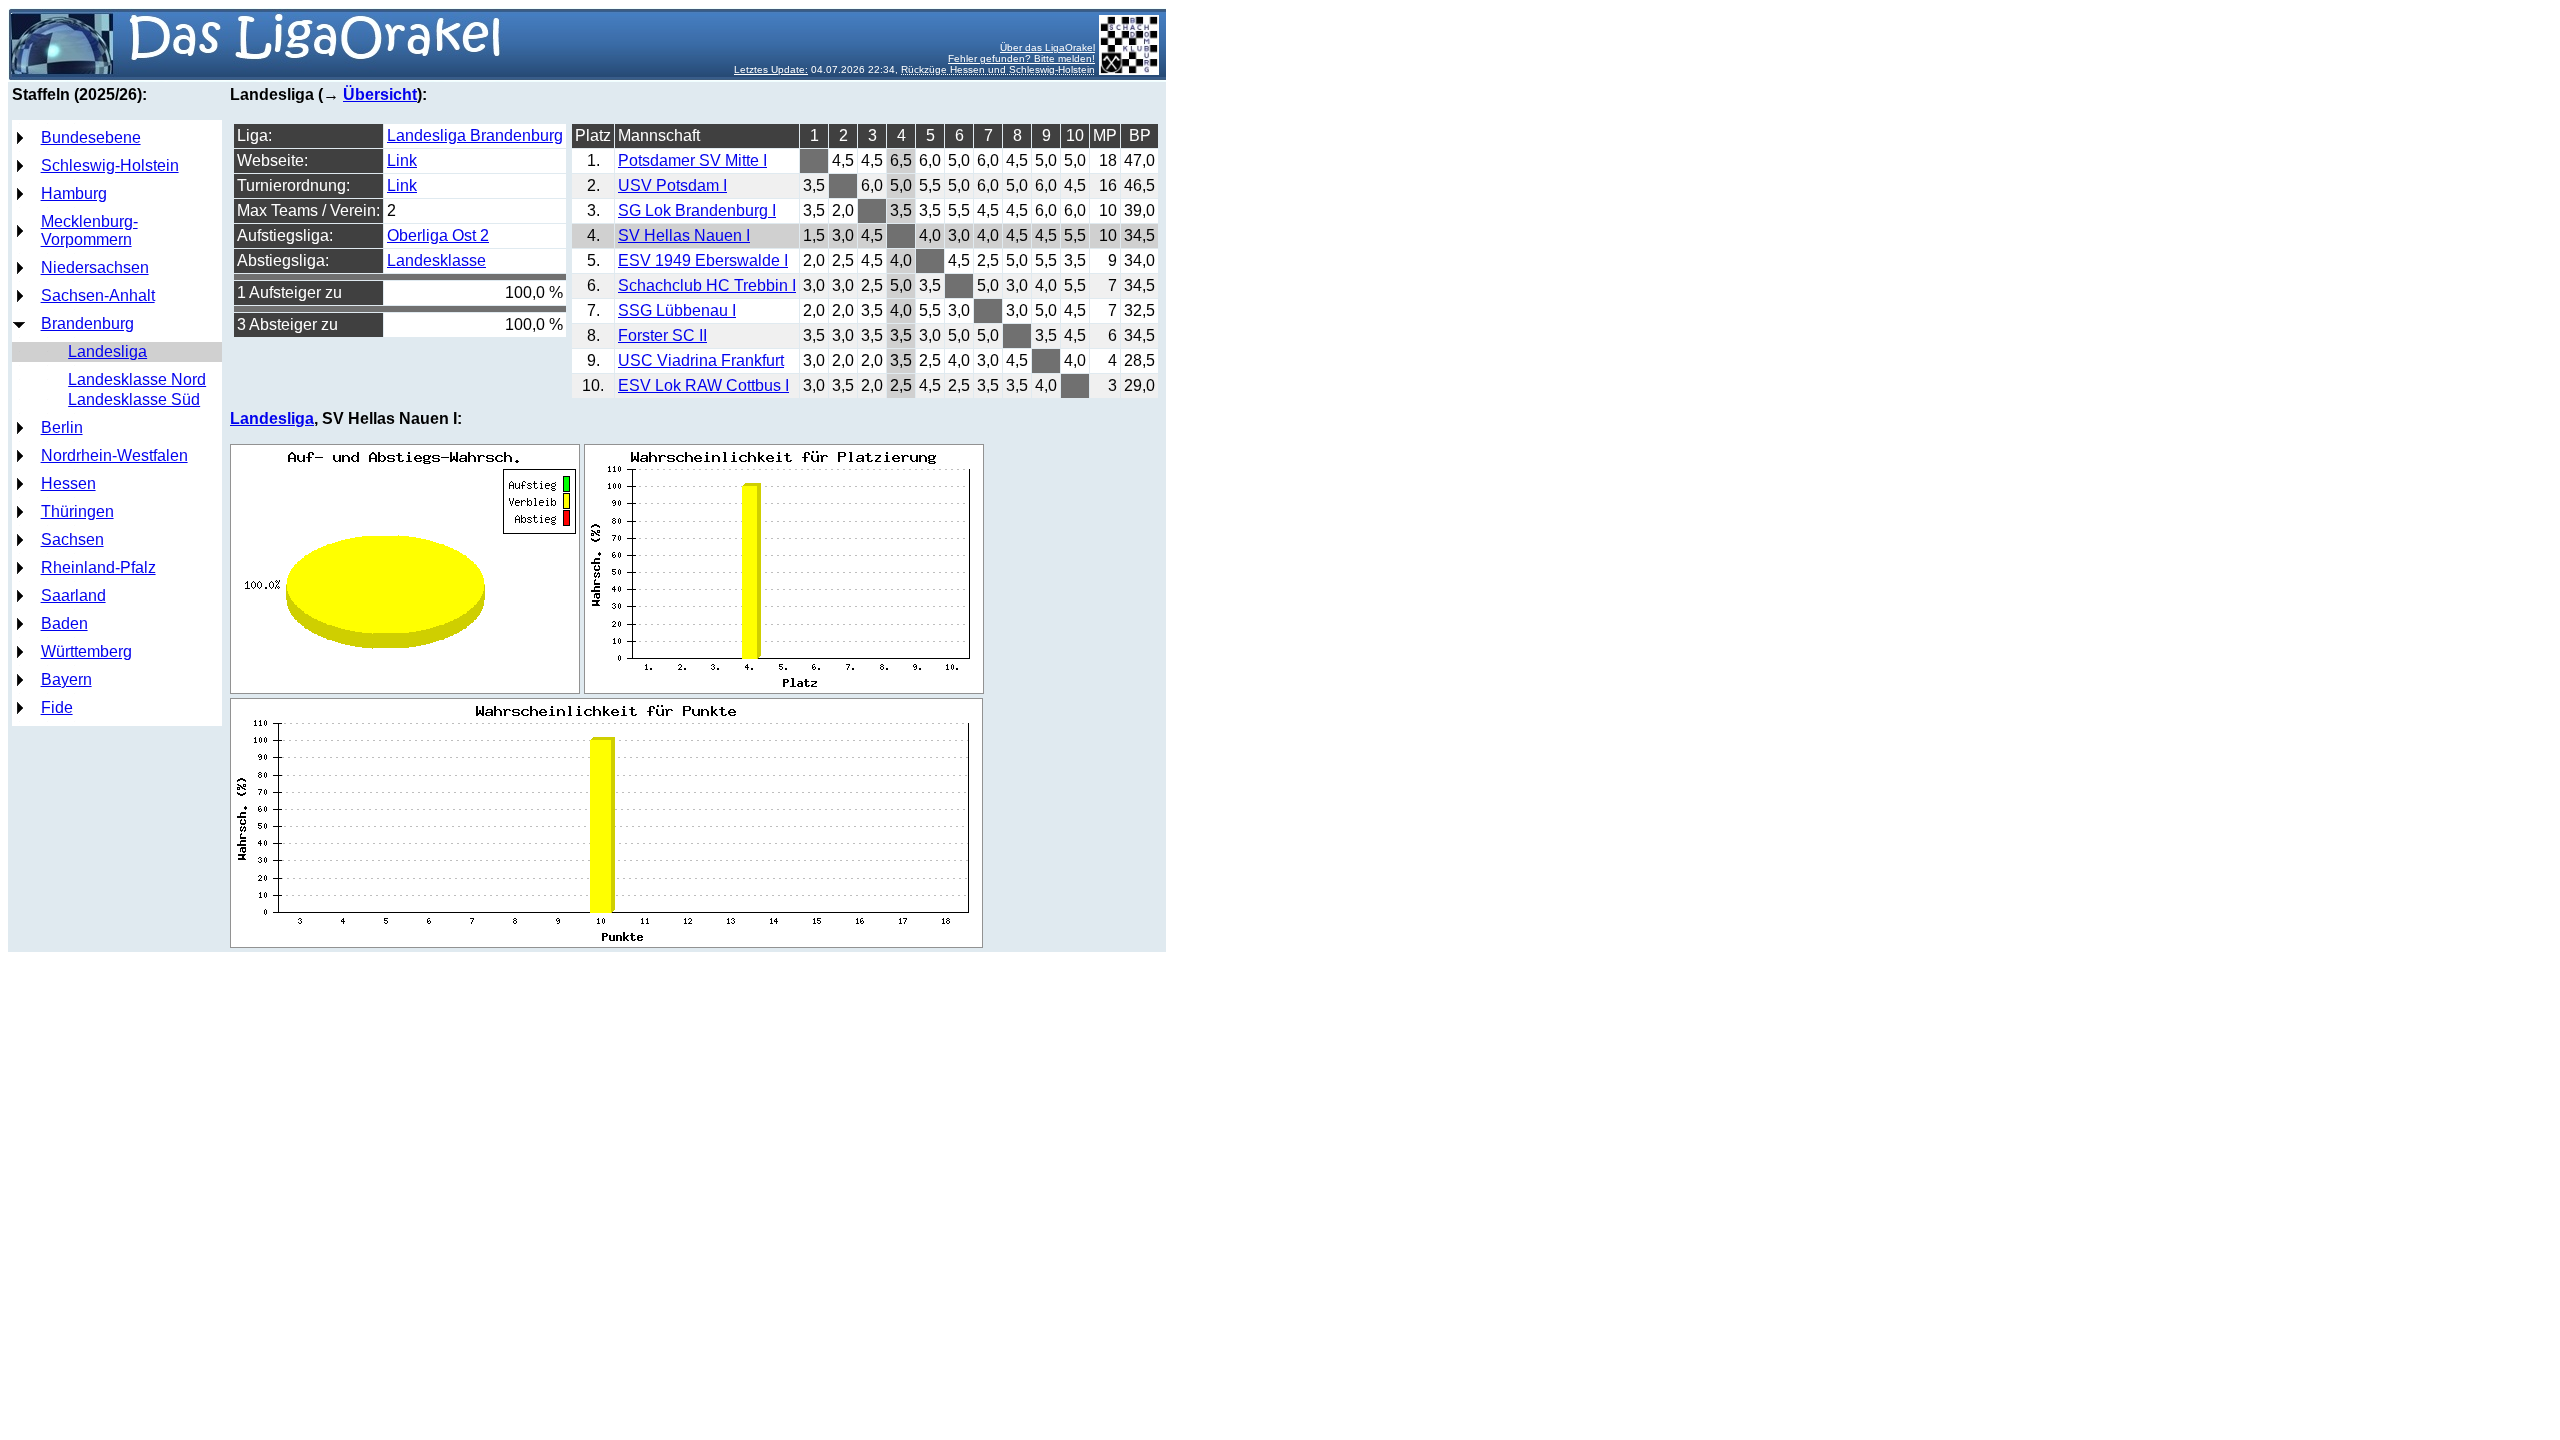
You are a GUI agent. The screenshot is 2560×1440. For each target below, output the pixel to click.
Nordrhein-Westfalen (114, 455)
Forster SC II (662, 335)
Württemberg (86, 651)
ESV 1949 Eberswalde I (703, 260)
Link (402, 160)
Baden (64, 623)
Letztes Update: (771, 69)
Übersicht (380, 94)
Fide (57, 707)
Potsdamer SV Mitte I (692, 160)
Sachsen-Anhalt (98, 295)
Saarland (73, 595)
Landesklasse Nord (137, 379)
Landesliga (107, 351)
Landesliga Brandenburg (475, 135)
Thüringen (77, 511)
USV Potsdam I (672, 185)
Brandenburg (87, 323)
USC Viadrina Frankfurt (701, 360)
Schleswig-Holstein (110, 165)
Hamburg (74, 193)
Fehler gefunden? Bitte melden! (1021, 58)
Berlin (62, 427)
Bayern (66, 679)
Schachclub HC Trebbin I (707, 285)
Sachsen (72, 539)
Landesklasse (436, 260)
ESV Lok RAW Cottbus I (703, 385)
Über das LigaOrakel (1047, 47)
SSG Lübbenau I (677, 310)
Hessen (68, 483)
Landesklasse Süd (134, 399)
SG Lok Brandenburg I (697, 210)
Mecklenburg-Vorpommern (89, 230)
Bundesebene (91, 137)
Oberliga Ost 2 (438, 235)
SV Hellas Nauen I (684, 235)
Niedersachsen (95, 267)
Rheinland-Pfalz (98, 567)
